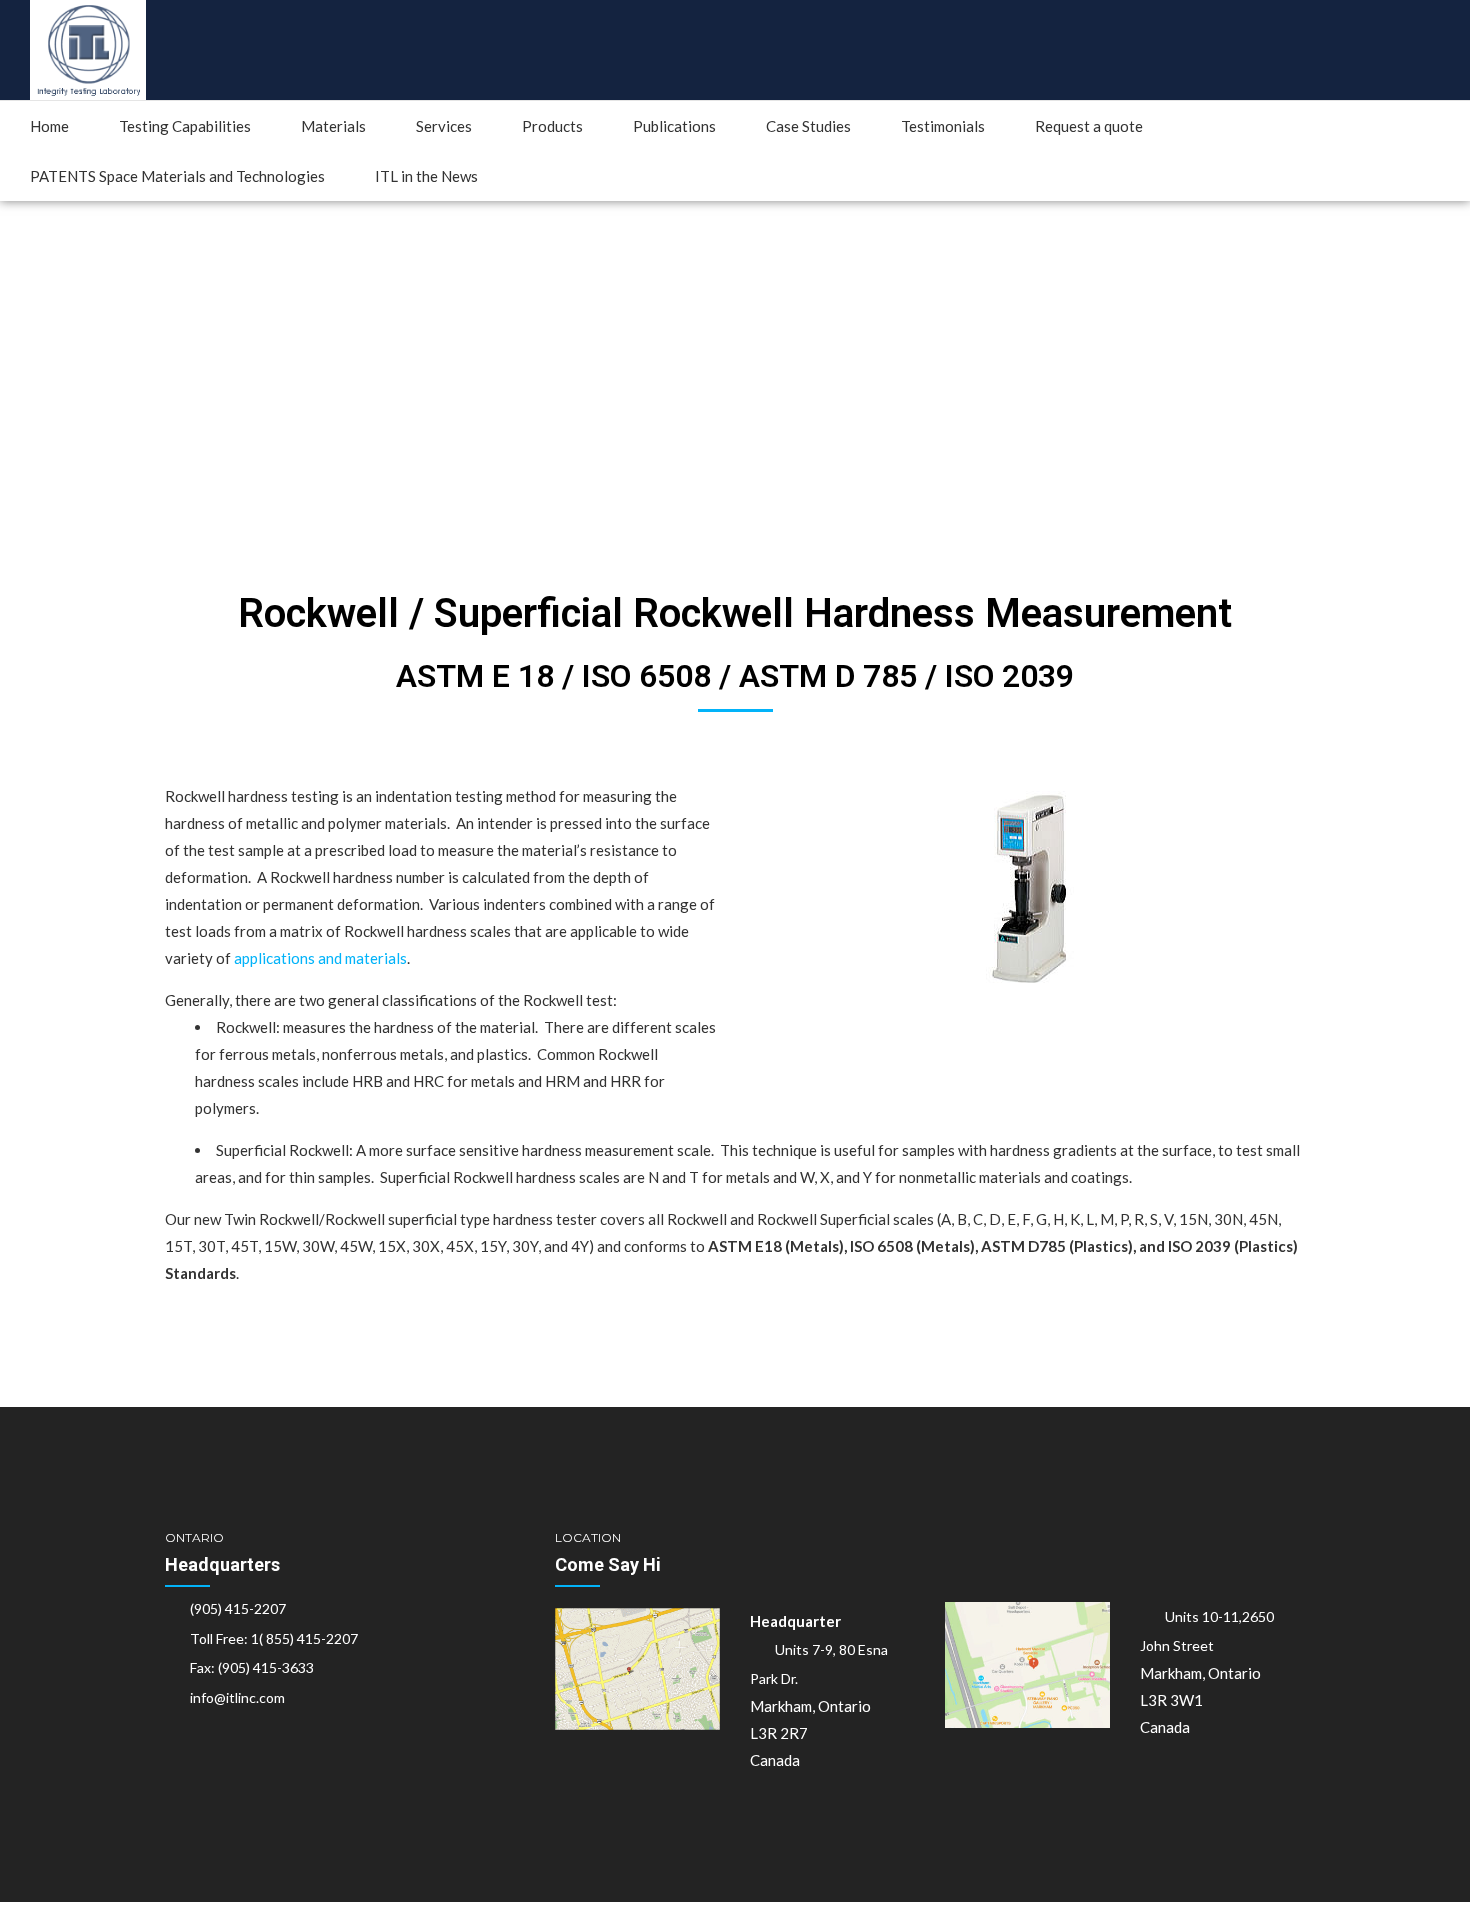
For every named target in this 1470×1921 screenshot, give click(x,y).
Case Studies (808, 126)
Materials (333, 126)
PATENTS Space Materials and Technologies (177, 176)
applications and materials (320, 958)
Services (444, 126)
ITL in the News (426, 176)
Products (552, 126)
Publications (674, 126)
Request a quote (1089, 126)
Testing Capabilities (185, 126)
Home (49, 126)
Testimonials (943, 126)
